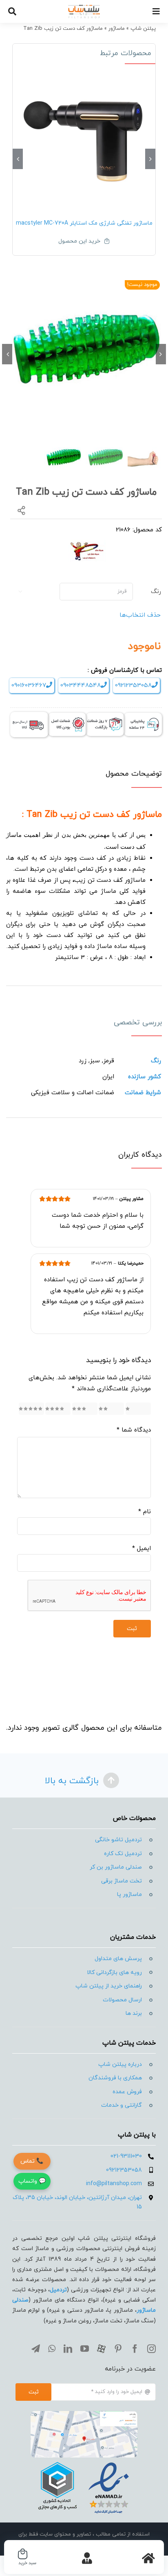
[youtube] (85, 2349)
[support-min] (143, 716)
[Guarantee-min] (67, 716)
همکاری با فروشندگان (115, 2078)
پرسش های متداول (118, 1959)
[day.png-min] (105, 716)
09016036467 (29, 686)
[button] (150, 159)
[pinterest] (118, 2349)
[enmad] (84, 2461)
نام (145, 1512)
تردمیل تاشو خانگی (118, 1840)
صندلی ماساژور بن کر (116, 1867)
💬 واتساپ (32, 2181)
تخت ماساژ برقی (122, 1881)
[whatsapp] (52, 2349)
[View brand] (87, 544)
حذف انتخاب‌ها (140, 615)
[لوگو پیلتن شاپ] (84, 7)
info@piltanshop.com (114, 2184)
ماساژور (117, 29)
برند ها (134, 2013)
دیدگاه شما (134, 1430)
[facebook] (135, 2349)
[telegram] (36, 2349)
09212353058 (133, 686)
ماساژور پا (129, 1895)
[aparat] (101, 2349)
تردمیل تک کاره (123, 1854)
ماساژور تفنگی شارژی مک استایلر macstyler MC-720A (84, 223)
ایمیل (141, 1549)
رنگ (156, 592)
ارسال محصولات (122, 2000)
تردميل (58, 2290)
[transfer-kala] (29, 715)
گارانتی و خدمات (122, 2105)
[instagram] (151, 2349)
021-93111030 (126, 2156)
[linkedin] (68, 2349)
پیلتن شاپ (143, 29)
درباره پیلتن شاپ (120, 2064)
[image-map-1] (84, 2414)
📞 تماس (32, 2161)
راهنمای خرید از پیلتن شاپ (109, 1986)
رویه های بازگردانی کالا (114, 1973)
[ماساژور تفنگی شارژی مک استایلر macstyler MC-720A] (84, 139)
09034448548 (81, 686)
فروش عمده (127, 2092)
